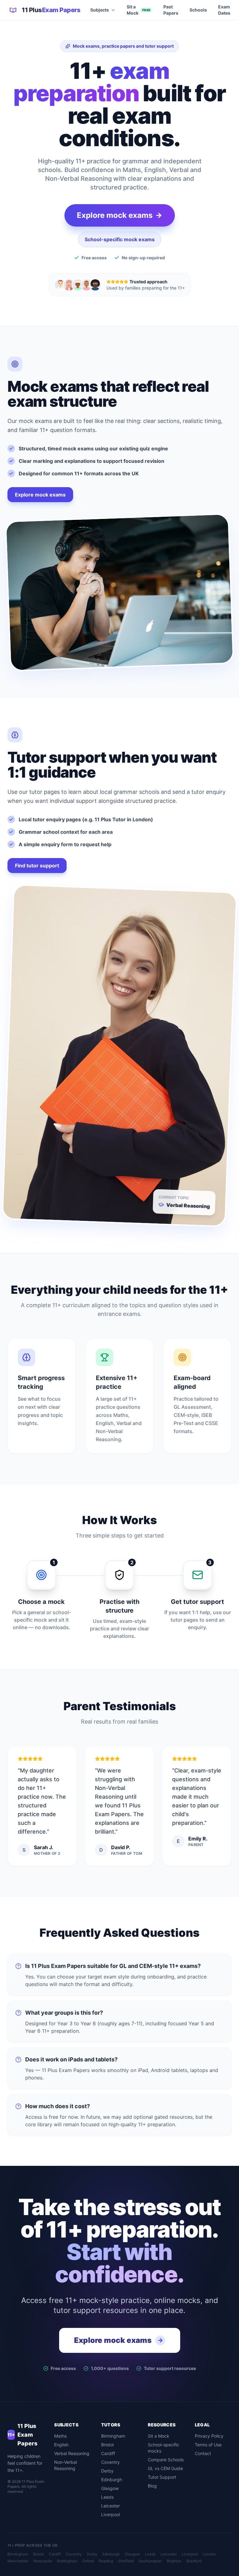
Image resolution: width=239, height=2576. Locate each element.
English (61, 2445)
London (209, 2554)
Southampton (150, 2561)
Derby (107, 2471)
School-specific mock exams (120, 239)
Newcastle (43, 2561)
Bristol (107, 2445)
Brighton (174, 2561)
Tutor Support (162, 2477)
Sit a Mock (138, 10)
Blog (152, 2486)
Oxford (88, 2561)
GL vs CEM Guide (165, 2468)
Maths (60, 2436)
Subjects (100, 10)
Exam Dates (224, 10)
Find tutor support (37, 866)
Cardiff (108, 2453)
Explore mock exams (40, 495)
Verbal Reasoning (72, 2453)
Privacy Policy (209, 2436)
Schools (198, 10)
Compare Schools (166, 2460)
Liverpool (110, 2514)
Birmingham (113, 2436)
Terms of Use (208, 2445)
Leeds (107, 2497)
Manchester (18, 2561)
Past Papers (171, 10)
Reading (106, 2561)
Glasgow (110, 2488)
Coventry (110, 2462)
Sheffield (126, 2561)
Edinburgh (112, 2480)
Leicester (110, 2506)
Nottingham (67, 2561)
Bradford (194, 2561)
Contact (203, 2453)
